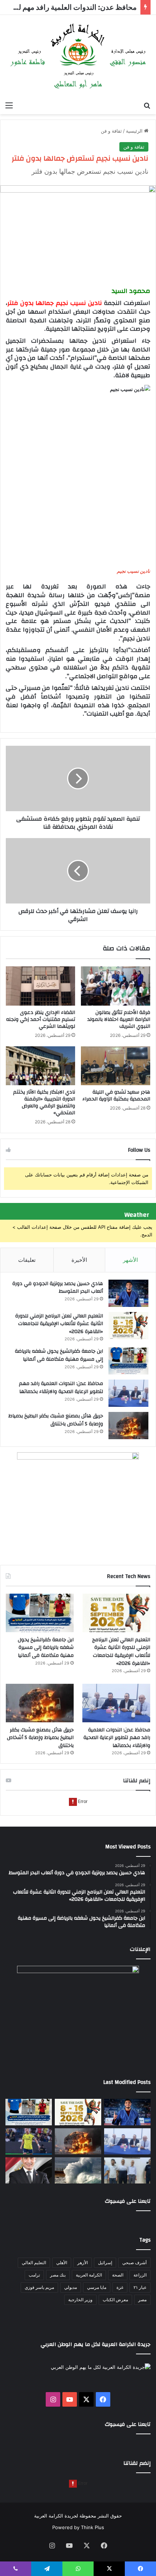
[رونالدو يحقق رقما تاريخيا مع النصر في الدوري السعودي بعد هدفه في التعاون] (29, 2141)
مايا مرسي (97, 2287)
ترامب (34, 2275)
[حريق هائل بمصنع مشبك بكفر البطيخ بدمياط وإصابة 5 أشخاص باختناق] (128, 1426)
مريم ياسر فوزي (39, 2287)
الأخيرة (79, 1260)
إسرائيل (105, 2263)
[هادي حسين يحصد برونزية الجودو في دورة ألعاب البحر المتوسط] (128, 1293)
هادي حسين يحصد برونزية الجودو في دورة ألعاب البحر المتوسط (58, 1288)
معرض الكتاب (115, 2300)
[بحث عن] (147, 105)
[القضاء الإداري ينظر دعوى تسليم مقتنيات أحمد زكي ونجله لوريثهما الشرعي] (40, 986)
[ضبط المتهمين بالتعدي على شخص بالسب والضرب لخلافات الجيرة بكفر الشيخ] (127, 2170)
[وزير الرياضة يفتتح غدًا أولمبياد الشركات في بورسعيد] (29, 2170)
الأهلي (62, 2263)
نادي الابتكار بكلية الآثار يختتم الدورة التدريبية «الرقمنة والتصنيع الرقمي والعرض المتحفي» (44, 1102)
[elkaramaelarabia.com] (78, 56)
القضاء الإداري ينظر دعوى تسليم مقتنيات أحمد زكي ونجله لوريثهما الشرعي (41, 1019)
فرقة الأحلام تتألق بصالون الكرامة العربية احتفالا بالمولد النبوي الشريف (119, 1019)
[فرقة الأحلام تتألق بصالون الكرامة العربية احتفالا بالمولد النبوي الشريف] (116, 986)
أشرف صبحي (134, 2263)
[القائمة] (9, 105)
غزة (120, 2287)
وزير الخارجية (80, 2300)
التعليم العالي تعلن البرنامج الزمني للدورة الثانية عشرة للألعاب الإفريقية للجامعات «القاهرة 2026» (59, 1324)
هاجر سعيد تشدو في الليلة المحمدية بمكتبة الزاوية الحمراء (116, 1096)
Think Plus (93, 2527)
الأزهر (83, 2263)
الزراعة (140, 2275)
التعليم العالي (34, 2263)
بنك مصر (58, 2275)
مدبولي (71, 2287)
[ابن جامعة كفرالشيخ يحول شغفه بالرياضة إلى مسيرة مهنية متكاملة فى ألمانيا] (128, 1361)
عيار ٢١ (140, 2287)
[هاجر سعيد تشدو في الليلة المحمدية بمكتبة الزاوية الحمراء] (116, 1066)
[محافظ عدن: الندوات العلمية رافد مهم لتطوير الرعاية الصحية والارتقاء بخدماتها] (128, 1393)
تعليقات (27, 1260)
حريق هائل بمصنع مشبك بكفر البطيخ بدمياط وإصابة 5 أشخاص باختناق (56, 1420)
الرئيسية (135, 131)
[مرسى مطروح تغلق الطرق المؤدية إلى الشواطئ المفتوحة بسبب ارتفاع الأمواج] (78, 2170)
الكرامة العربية (89, 2275)
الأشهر (130, 1260)
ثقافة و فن (111, 131)
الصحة (118, 2275)
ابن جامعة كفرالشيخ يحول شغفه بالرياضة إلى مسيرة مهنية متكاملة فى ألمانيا (59, 1355)
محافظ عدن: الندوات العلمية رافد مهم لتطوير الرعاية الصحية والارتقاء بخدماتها (61, 1388)
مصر (142, 2300)
